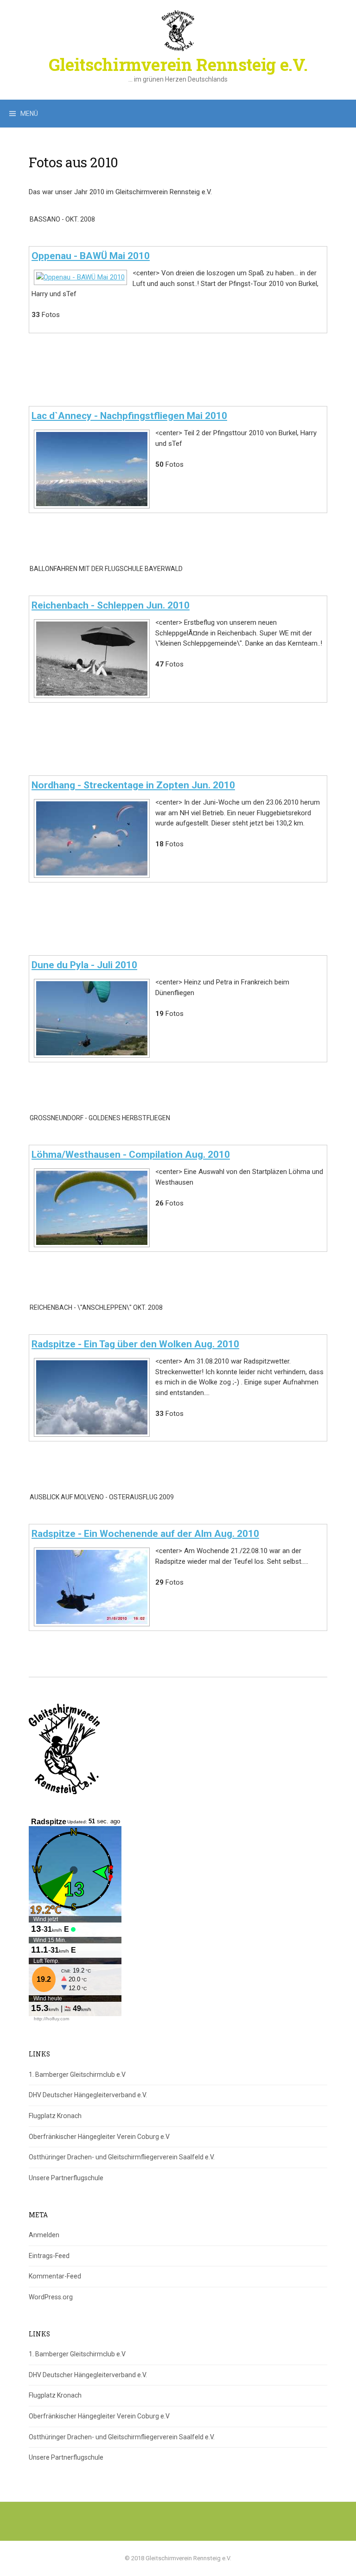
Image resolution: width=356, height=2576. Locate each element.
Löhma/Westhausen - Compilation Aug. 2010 (131, 1155)
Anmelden (44, 2235)
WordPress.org (51, 2297)
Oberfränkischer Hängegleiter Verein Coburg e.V (99, 2137)
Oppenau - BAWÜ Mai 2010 (91, 256)
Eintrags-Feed (49, 2256)
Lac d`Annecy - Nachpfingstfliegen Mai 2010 (129, 416)
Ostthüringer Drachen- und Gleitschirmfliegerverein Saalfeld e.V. (122, 2157)
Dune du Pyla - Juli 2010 (84, 965)
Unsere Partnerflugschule (66, 2178)
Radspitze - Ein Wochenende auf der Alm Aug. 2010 (145, 1534)
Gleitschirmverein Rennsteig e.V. (178, 64)
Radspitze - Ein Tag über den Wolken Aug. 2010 (135, 1344)
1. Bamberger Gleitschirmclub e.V (77, 2075)
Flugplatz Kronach (55, 2116)
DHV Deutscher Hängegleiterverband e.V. (88, 2095)
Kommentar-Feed (55, 2276)
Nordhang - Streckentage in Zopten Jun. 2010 (133, 785)
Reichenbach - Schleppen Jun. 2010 (111, 605)
